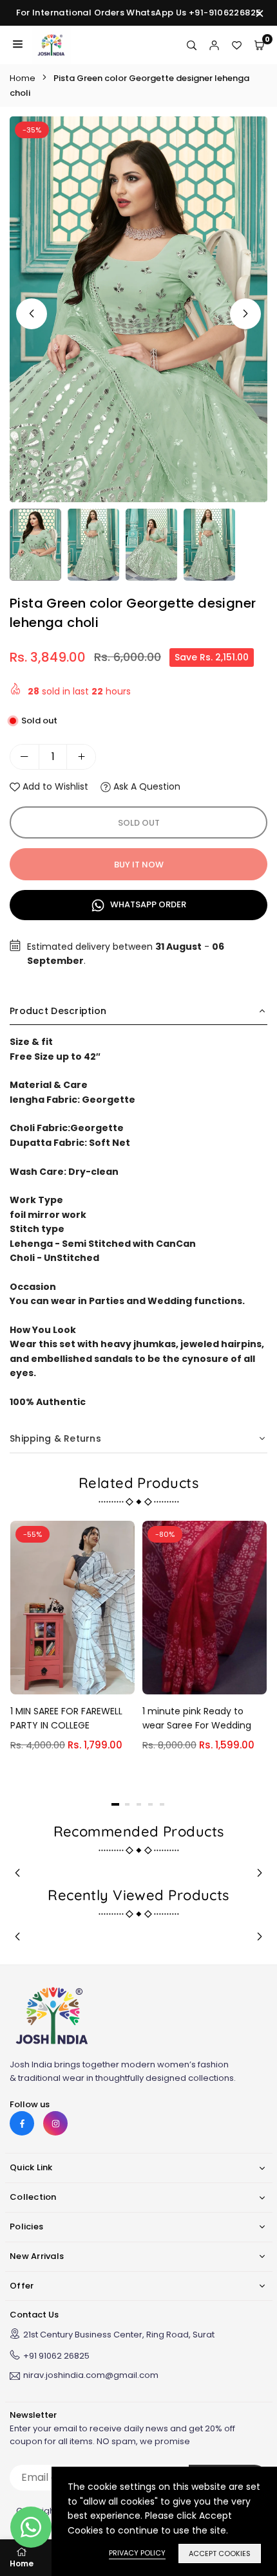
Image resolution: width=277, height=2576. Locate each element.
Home (23, 78)
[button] (245, 314)
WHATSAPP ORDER (147, 904)
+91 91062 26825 (56, 2356)
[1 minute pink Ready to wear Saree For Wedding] (205, 1608)
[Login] (214, 45)
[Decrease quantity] (24, 757)
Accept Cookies (220, 2553)
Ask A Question (146, 786)
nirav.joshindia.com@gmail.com (91, 2376)
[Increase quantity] (81, 757)
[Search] (192, 45)
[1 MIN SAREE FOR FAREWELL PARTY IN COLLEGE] (72, 1608)
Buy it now (139, 865)
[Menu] (18, 45)
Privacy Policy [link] (137, 2553)
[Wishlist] (237, 45)
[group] (138, 309)
